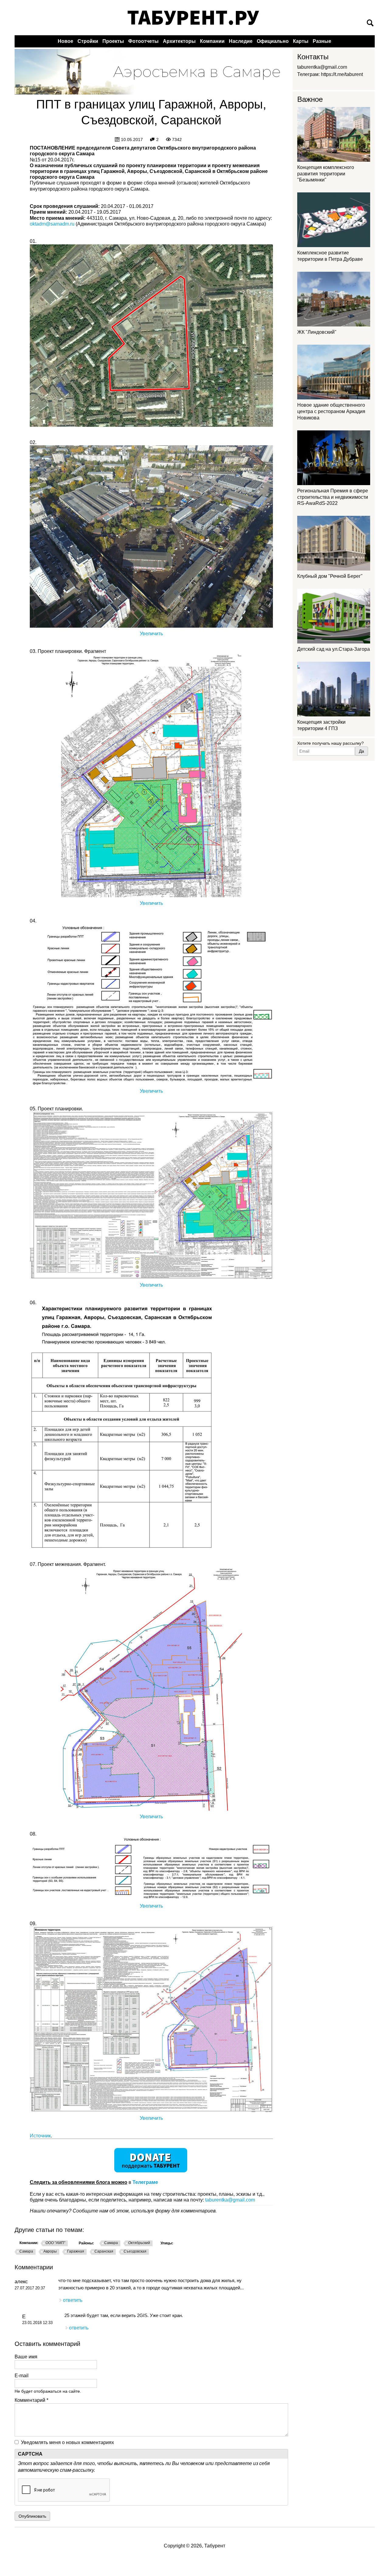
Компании (212, 41)
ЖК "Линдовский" (317, 332)
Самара (111, 2243)
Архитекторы (179, 41)
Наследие (241, 41)
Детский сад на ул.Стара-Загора (334, 649)
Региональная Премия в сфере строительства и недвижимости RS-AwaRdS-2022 (333, 497)
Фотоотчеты (143, 41)
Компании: (29, 2243)
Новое (65, 41)
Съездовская (135, 2251)
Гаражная (76, 2251)
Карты (301, 41)
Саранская (104, 2251)
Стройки (88, 41)
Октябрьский (139, 2243)
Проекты (113, 41)
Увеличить (151, 634)
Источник (40, 2136)
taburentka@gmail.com (230, 2200)
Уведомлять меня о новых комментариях (67, 2442)
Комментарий (31, 2400)
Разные (322, 41)
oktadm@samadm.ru (52, 224)
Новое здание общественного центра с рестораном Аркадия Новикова (331, 411)
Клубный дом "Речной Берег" (330, 576)
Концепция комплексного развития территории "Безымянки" (326, 174)
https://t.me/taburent (342, 74)
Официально (273, 41)
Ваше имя (26, 2357)
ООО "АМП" (55, 2243)
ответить (73, 2300)
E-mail (22, 2376)
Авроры (50, 2251)
